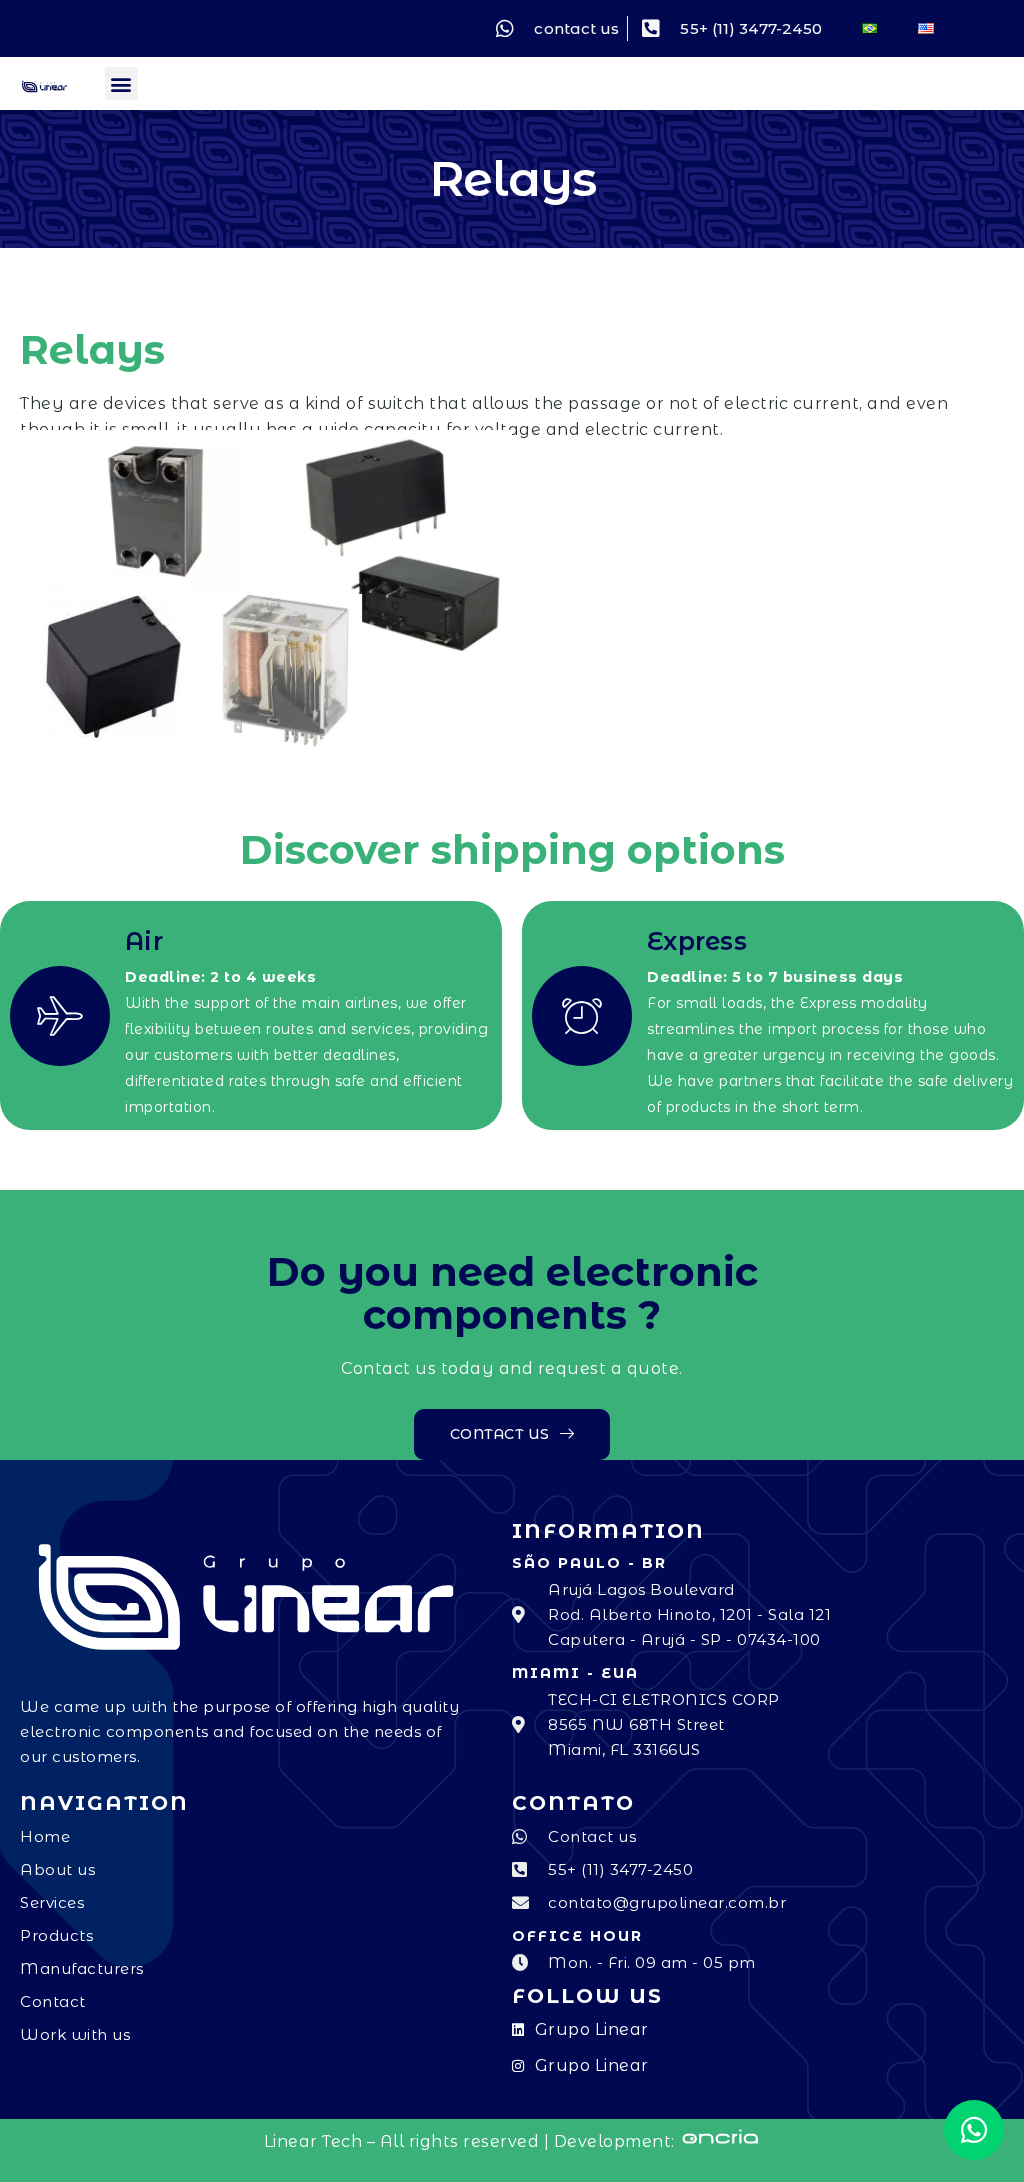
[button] (122, 83)
